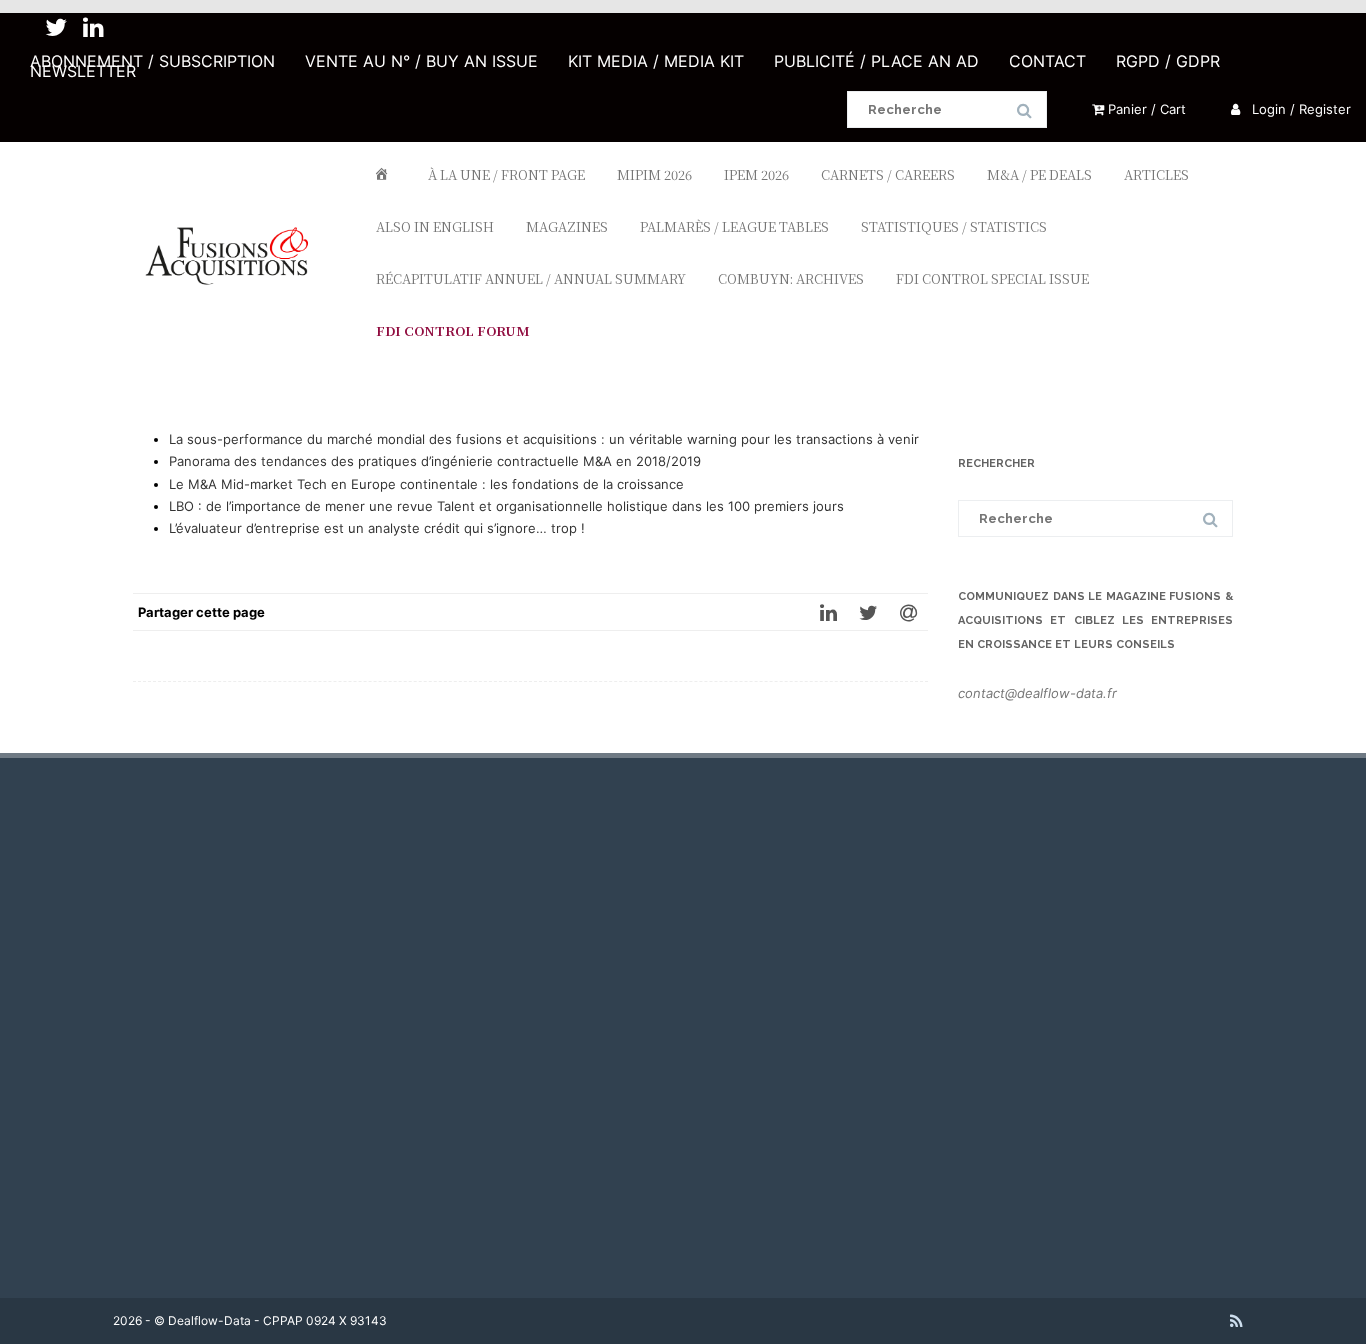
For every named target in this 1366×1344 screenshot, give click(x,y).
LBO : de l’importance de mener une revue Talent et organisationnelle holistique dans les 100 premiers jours (506, 506)
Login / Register (1299, 109)
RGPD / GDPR (1168, 61)
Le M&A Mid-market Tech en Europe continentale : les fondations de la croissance (426, 484)
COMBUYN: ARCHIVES (791, 278)
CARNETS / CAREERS (888, 174)
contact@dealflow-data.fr (1037, 693)
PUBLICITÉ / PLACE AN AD (876, 61)
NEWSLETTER (83, 71)
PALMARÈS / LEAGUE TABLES (734, 226)
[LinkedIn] (828, 612)
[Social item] (56, 28)
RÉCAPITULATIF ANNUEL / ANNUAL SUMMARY (531, 278)
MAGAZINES (567, 226)
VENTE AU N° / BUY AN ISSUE (421, 61)
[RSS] (1236, 1321)
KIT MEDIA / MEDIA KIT (656, 61)
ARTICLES (1156, 174)
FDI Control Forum (453, 330)
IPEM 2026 (756, 174)
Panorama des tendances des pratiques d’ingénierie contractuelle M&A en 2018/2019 (435, 461)
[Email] (908, 612)
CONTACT (1047, 61)
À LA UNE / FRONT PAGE (506, 174)
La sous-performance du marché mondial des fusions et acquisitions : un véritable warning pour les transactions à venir (544, 439)
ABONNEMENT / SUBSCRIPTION (152, 61)
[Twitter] (868, 612)
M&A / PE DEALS (1039, 174)
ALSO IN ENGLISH (435, 226)
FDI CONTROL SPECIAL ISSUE (992, 278)
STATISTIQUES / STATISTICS (954, 226)
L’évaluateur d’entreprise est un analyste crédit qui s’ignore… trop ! (377, 528)
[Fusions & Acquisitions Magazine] (236, 321)
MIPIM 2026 (654, 174)
